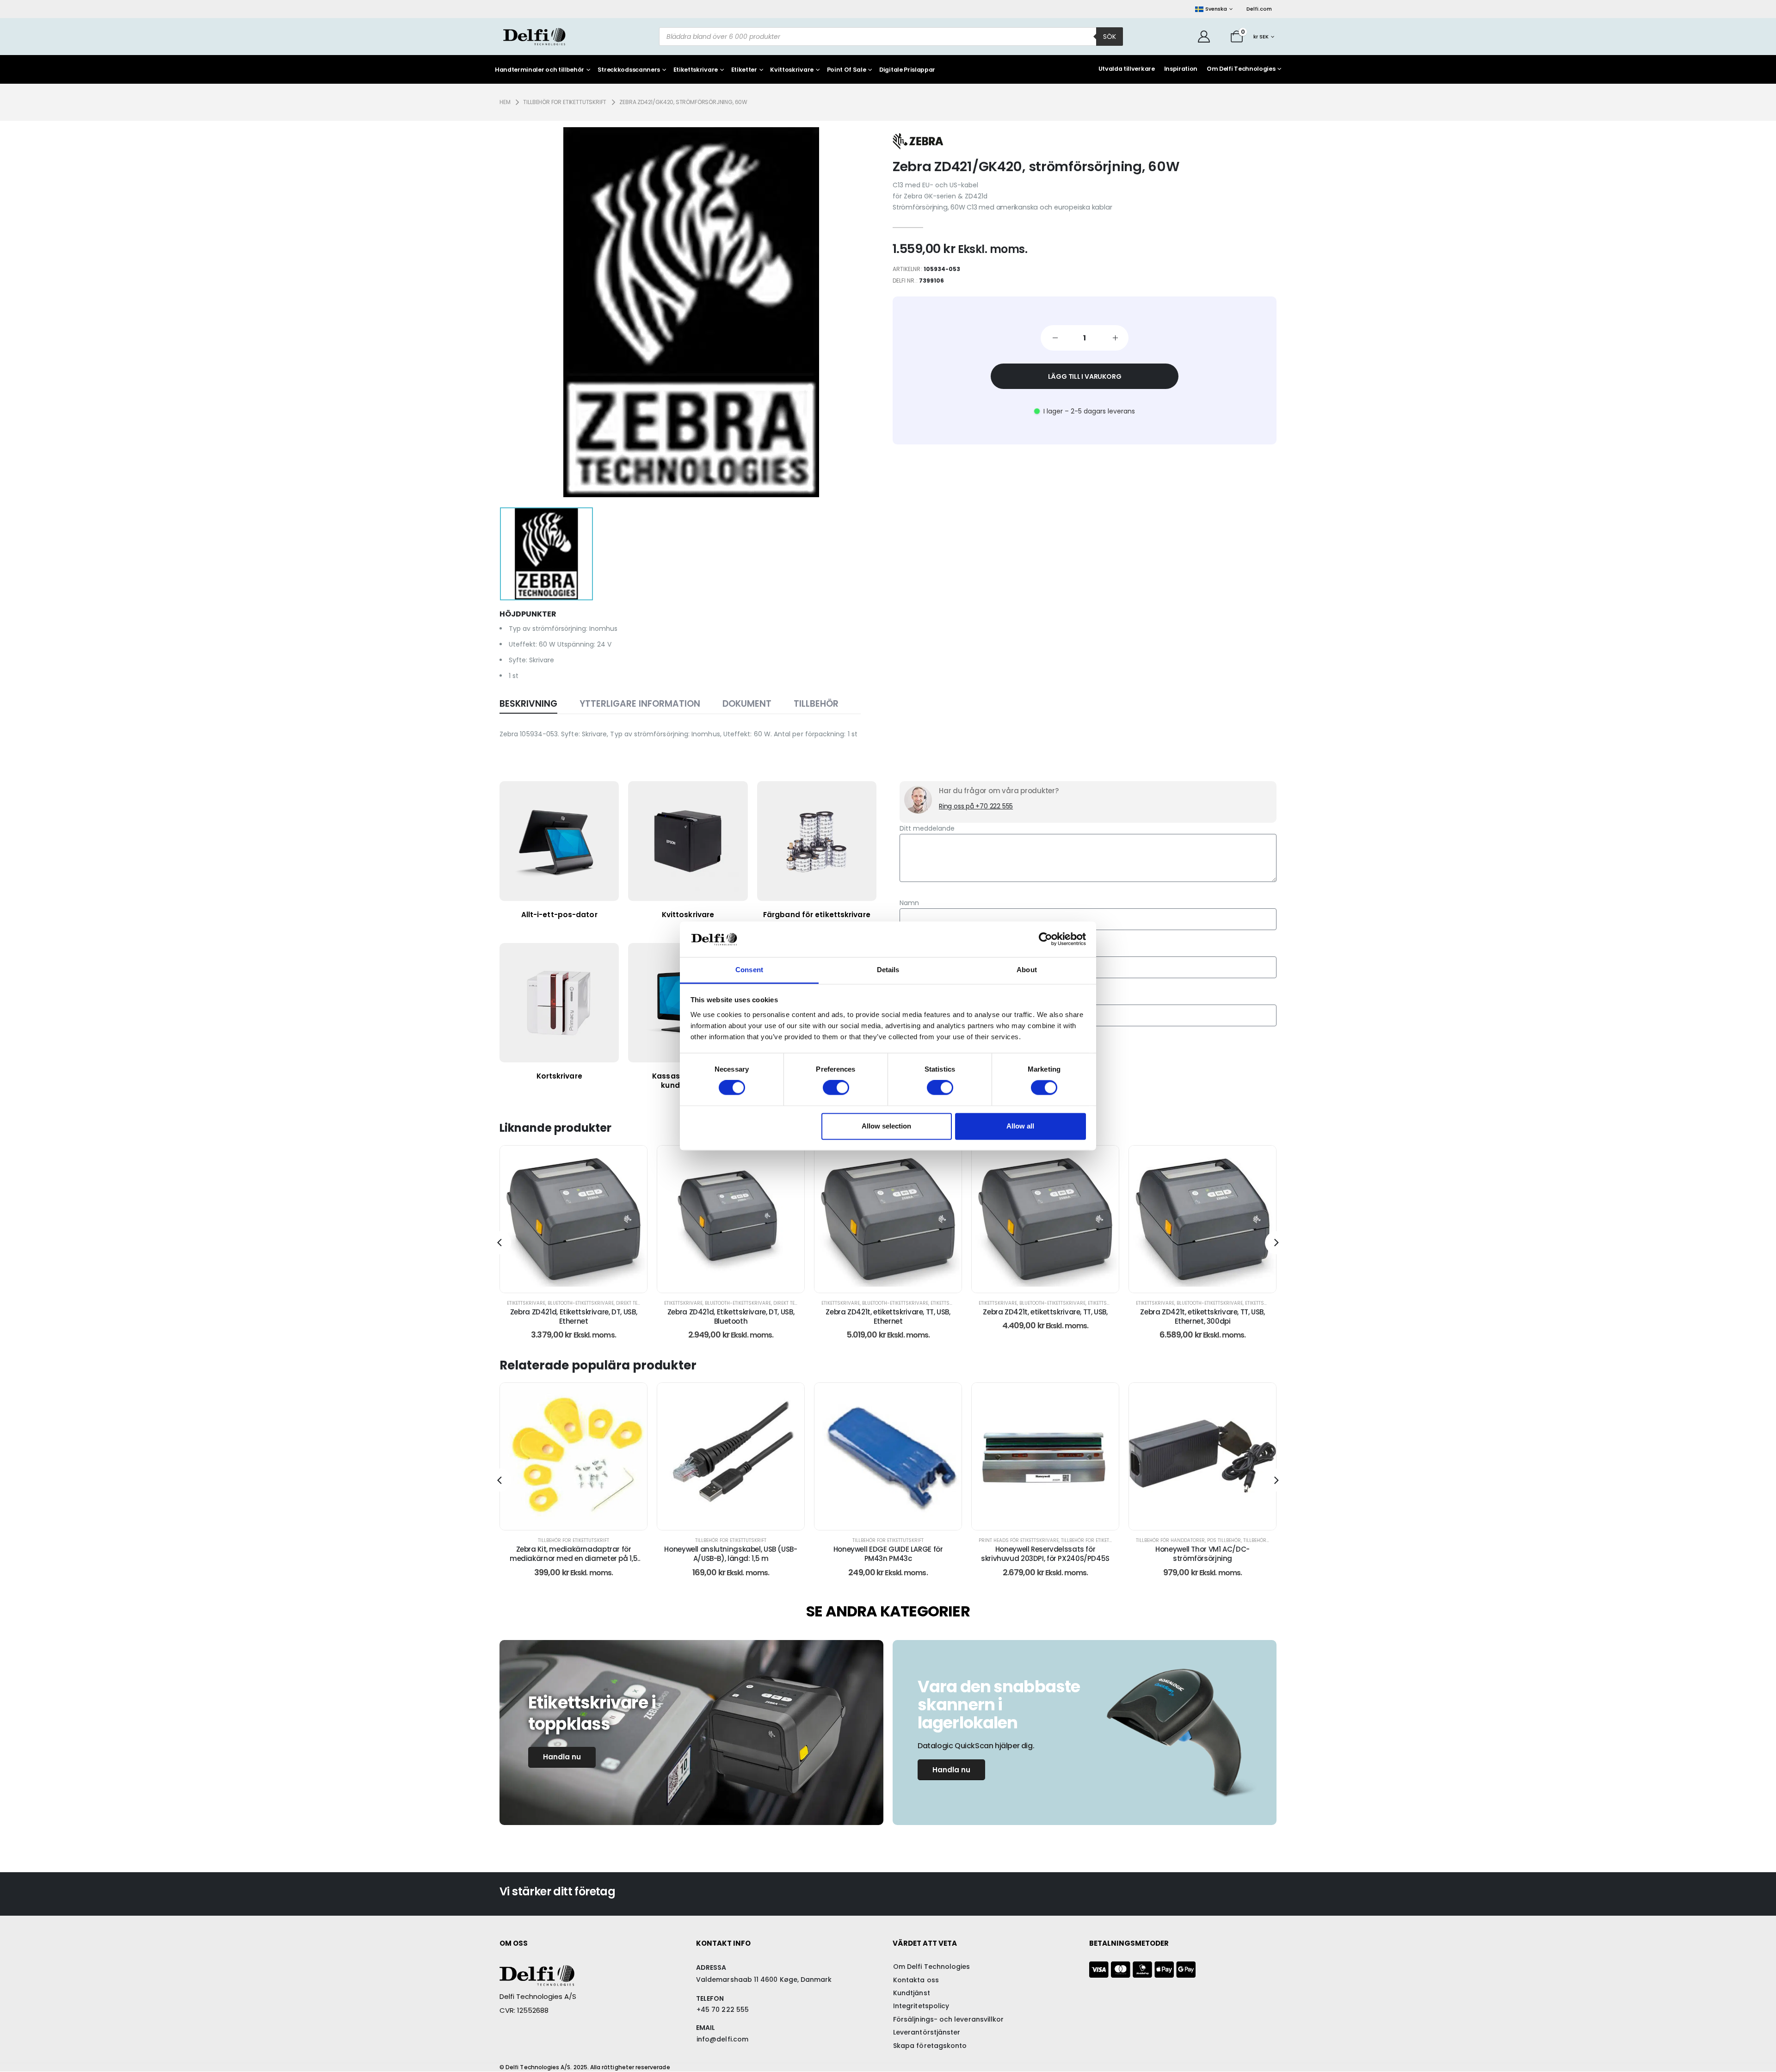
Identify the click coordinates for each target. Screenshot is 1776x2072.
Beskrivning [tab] (528, 704)
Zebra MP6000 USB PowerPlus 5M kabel (1203, 1549)
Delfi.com (1259, 9)
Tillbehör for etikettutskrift (573, 1540)
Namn (909, 903)
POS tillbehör (1067, 1540)
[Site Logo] (534, 37)
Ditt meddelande (927, 828)
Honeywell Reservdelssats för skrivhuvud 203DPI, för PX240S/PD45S (888, 1554)
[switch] (836, 1088)
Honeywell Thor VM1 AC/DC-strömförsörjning (1045, 1554)
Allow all (1020, 1126)
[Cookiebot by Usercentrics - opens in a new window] (1045, 939)
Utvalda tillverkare (1127, 69)
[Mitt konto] (1204, 37)
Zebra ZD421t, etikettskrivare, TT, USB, (888, 1312)
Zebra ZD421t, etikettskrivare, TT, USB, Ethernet (731, 1317)
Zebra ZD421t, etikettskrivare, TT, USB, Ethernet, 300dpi (1045, 1317)
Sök (1110, 37)
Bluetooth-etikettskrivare (581, 1303)
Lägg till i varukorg (1085, 376)
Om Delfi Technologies (1241, 69)
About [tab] (1027, 970)
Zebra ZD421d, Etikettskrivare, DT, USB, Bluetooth (573, 1317)
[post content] (573, 1219)
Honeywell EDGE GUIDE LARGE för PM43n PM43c (731, 1554)
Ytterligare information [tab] (640, 704)
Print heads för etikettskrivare (861, 1540)
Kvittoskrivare (792, 70)
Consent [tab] (749, 970)
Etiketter (744, 70)
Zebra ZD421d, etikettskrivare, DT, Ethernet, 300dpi (1202, 1317)
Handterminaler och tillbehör (540, 70)
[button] (499, 1243)
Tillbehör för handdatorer (1013, 1540)
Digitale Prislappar (907, 70)
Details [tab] (888, 970)
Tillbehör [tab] (816, 704)
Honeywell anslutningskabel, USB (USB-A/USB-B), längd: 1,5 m (573, 1554)
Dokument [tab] (747, 704)
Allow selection (886, 1126)
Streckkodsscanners (629, 70)
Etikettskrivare (696, 70)
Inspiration (1181, 69)
